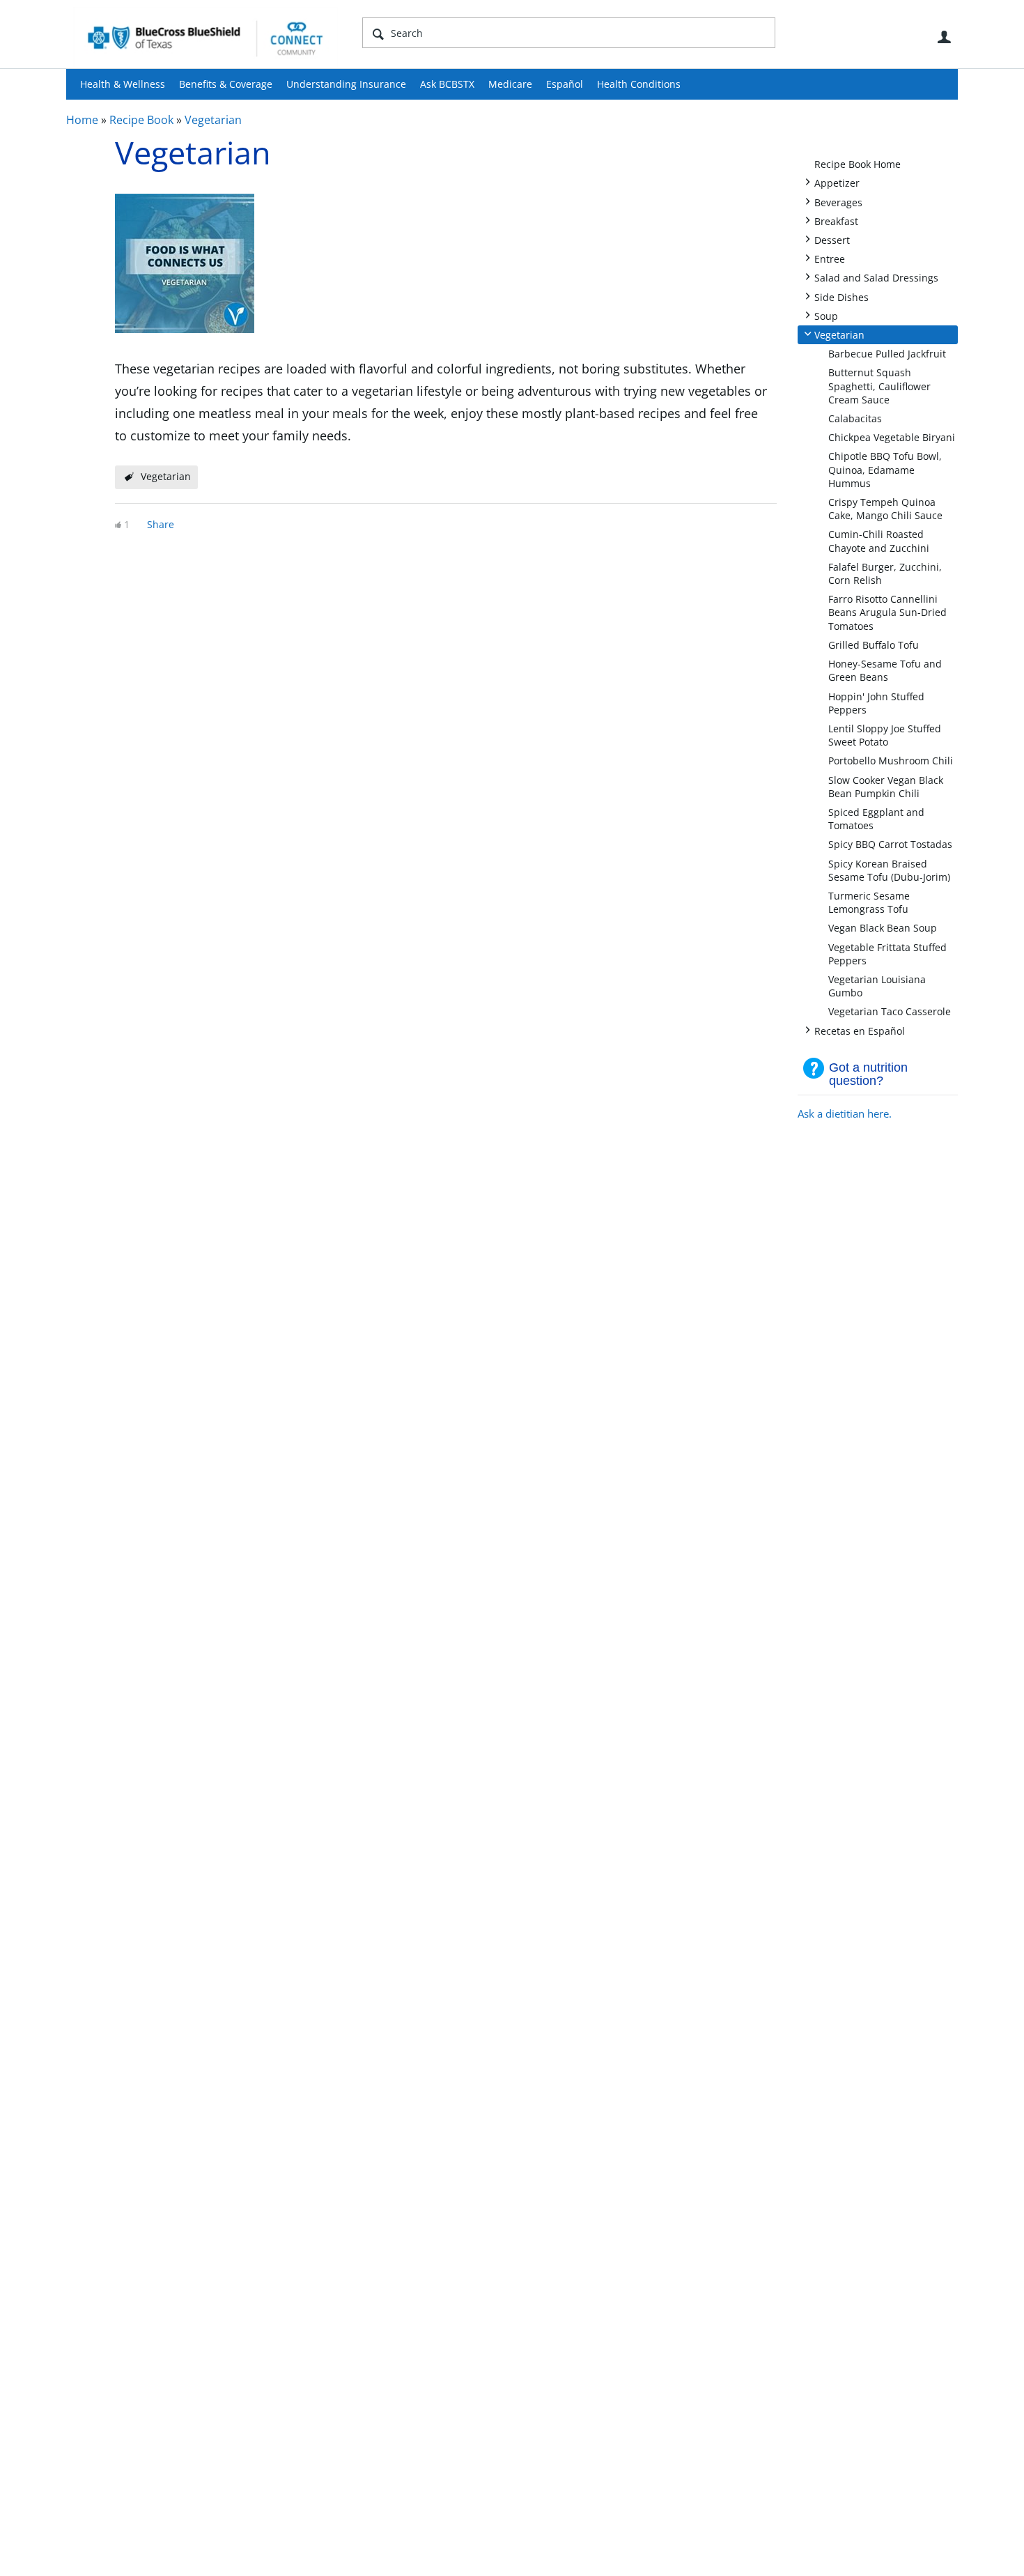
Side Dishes (841, 296)
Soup (826, 315)
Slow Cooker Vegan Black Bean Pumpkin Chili (886, 787)
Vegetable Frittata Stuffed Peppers (887, 954)
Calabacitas (855, 418)
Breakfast (836, 221)
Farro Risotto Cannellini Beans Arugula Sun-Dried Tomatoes (887, 612)
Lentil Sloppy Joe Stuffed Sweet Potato (885, 735)
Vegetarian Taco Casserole (890, 1011)
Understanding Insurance (346, 84)
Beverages (838, 202)
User (944, 37)
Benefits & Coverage (226, 84)
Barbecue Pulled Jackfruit (887, 354)
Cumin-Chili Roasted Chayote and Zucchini (879, 541)
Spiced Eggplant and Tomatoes (876, 819)
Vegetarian (213, 120)
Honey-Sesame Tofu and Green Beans (885, 670)
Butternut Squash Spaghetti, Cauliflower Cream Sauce (879, 386)
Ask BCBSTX (447, 84)
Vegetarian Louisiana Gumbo (877, 986)
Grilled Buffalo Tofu (874, 645)
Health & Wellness (123, 84)
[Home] (205, 38)
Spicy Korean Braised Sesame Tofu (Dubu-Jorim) (889, 870)
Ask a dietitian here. (845, 1113)
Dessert (832, 239)
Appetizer (837, 182)
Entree (830, 258)
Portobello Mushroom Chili (891, 761)
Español (565, 84)
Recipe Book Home (858, 164)
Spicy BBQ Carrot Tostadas (890, 844)
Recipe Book (141, 120)
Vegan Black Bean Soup (883, 928)
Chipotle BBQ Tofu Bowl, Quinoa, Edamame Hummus (885, 469)
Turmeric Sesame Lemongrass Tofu (869, 902)
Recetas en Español (860, 1030)
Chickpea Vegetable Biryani (892, 437)
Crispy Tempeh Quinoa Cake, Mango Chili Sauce (885, 509)
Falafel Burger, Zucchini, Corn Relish (885, 573)
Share (161, 524)
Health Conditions (639, 84)
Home (82, 120)
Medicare (510, 84)
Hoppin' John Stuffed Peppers (876, 703)
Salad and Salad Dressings (876, 277)
